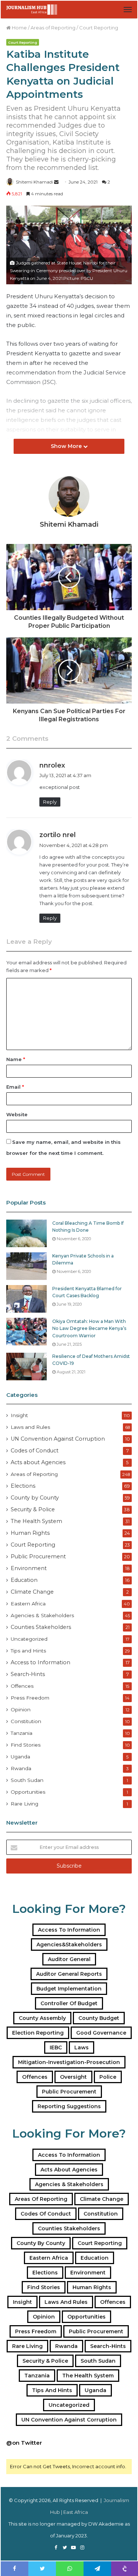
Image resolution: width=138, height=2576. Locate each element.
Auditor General (69, 1959)
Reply (50, 802)
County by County (35, 1498)
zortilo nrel (58, 835)
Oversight (73, 2077)
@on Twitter (24, 2443)
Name (16, 1059)
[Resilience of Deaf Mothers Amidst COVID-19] (26, 1367)
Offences (22, 1686)
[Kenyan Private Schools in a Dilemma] (26, 1266)
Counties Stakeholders (41, 1627)
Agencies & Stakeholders (42, 1615)
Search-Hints (28, 1674)
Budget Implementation (69, 1989)
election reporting (38, 2033)
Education (24, 1580)
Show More (67, 446)
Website (17, 1114)
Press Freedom (30, 1698)
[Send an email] (56, 182)
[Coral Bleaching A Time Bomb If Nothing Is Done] (26, 1233)
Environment (29, 1568)
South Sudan (27, 1780)
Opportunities (28, 1792)
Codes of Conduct (35, 1451)
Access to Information (40, 1662)
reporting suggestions (69, 2106)
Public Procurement (38, 1556)
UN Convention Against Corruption (58, 1439)
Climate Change (32, 1592)
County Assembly (42, 2018)
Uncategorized (29, 1639)
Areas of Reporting (53, 28)
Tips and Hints (28, 1651)
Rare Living (24, 1804)
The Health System (36, 1521)
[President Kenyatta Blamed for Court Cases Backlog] (26, 1299)
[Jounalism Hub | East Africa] (32, 10)
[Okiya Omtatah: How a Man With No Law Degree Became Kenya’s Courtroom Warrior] (26, 1332)
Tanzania (22, 1733)
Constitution (26, 1721)
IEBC (56, 2047)
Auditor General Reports (69, 1974)
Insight (19, 1415)
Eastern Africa (28, 1604)
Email (15, 1087)
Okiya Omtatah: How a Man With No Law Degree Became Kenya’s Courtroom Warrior (89, 1328)
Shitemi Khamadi (34, 182)
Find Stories (26, 1745)
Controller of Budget (69, 2003)
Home (19, 28)
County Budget (99, 2018)
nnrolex (52, 765)
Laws (82, 2047)
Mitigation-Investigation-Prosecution (69, 2062)
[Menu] (128, 10)
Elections (23, 1486)
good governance (101, 2033)
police (108, 2077)
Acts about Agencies (38, 1462)
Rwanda (21, 1768)
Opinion (21, 1709)
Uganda (20, 1757)
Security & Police (33, 1509)
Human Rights (30, 1533)
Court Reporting (99, 28)
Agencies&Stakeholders (69, 1945)
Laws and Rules (30, 1427)
